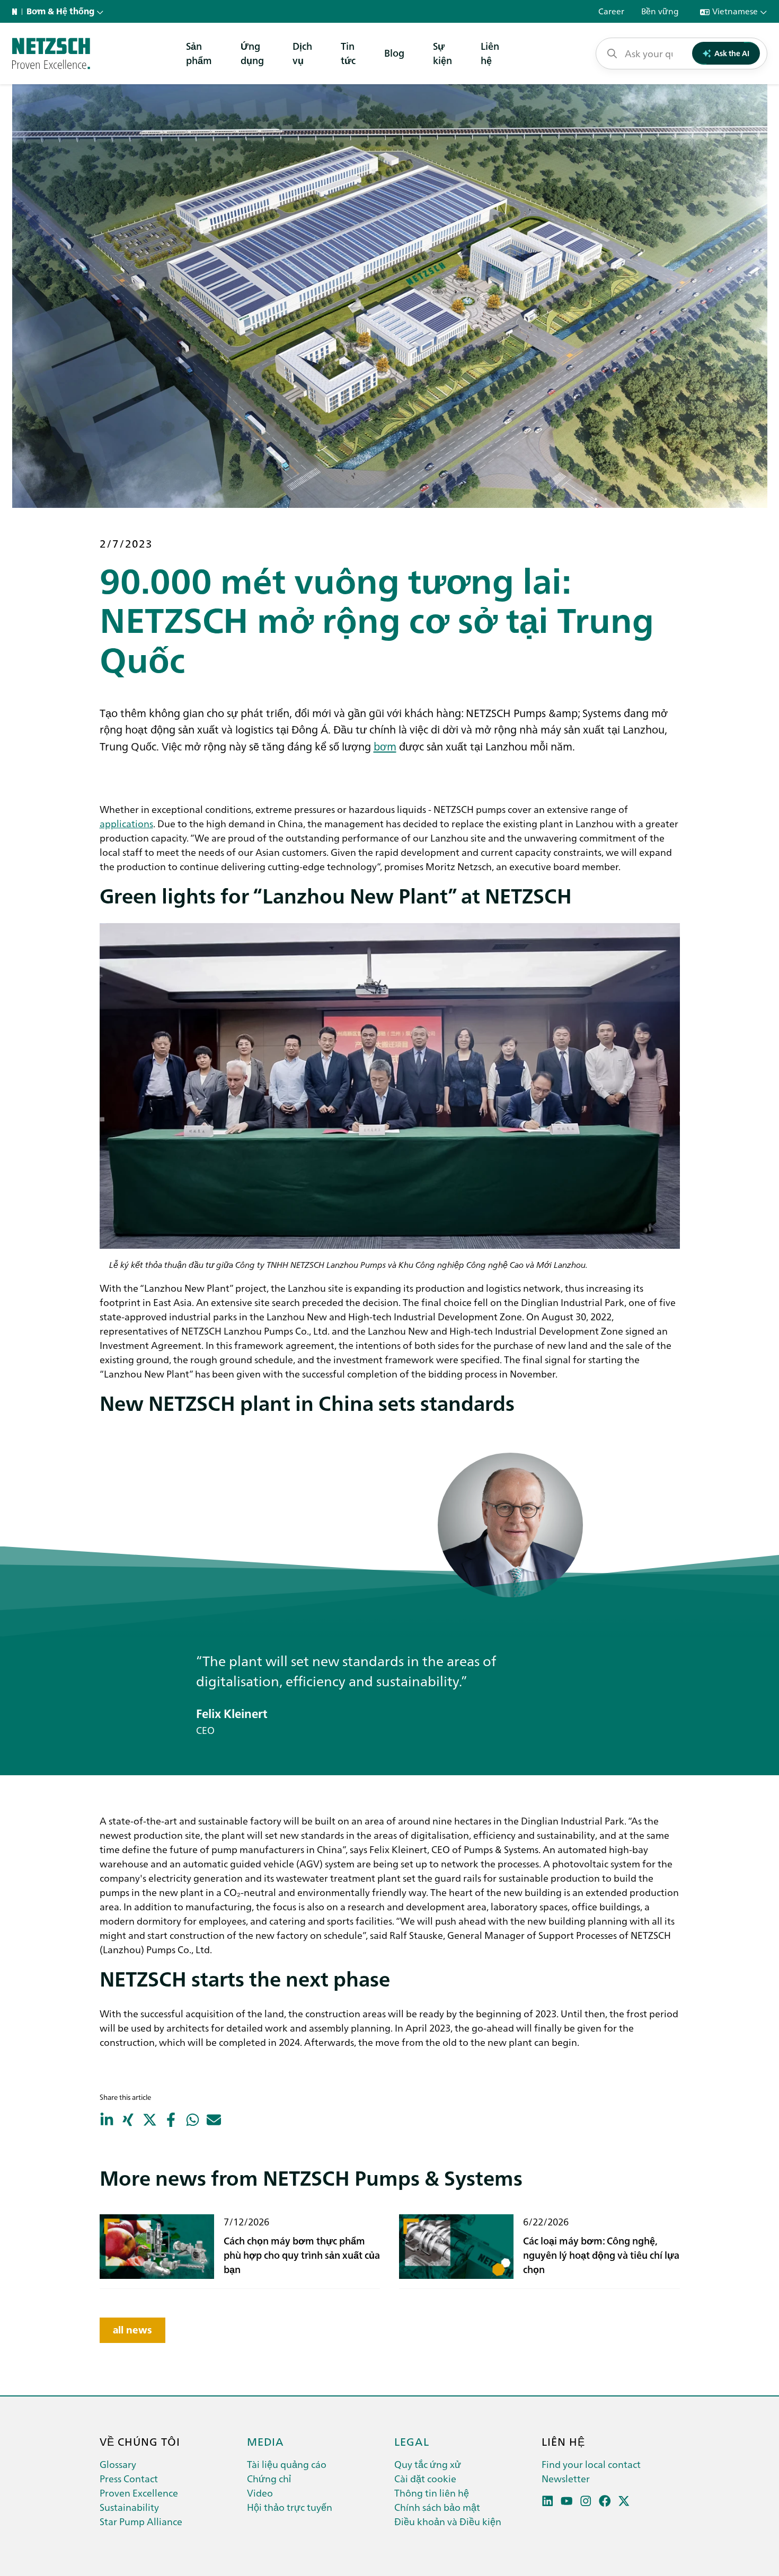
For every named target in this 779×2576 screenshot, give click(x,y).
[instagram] (586, 2501)
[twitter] (624, 2501)
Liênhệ (490, 53)
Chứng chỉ (269, 2478)
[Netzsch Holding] (17, 12)
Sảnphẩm (199, 53)
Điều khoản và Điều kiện (448, 2521)
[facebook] (605, 2501)
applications (126, 823)
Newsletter (566, 2478)
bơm (385, 746)
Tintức (348, 53)
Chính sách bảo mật (437, 2507)
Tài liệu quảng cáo (287, 2464)
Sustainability (129, 2507)
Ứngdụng (252, 53)
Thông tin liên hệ (432, 2493)
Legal (412, 2441)
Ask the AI (732, 53)
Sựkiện (442, 53)
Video (260, 2493)
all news (132, 2330)
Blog (394, 53)
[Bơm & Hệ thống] (51, 53)
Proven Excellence (139, 2493)
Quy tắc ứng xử (428, 2464)
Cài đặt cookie (425, 2478)
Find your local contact (591, 2464)
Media (265, 2441)
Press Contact (129, 2478)
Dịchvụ (302, 53)
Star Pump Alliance (141, 2521)
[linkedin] (548, 2501)
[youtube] (567, 2501)
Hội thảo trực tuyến (290, 2507)
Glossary (118, 2464)
